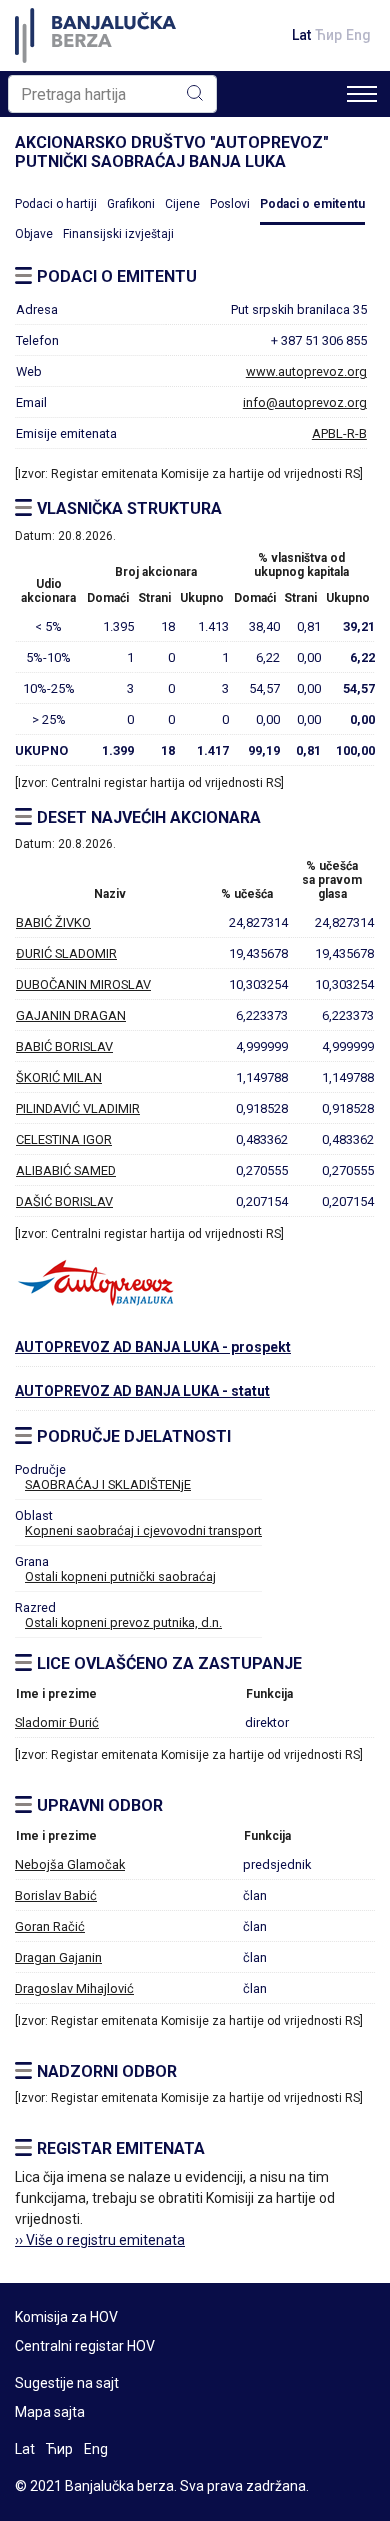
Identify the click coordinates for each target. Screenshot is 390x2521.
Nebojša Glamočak (70, 1864)
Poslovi (230, 204)
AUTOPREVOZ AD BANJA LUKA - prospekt (153, 1347)
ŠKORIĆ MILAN (59, 1077)
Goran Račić (50, 1926)
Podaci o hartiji (56, 204)
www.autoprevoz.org (306, 371)
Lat (301, 35)
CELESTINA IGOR (64, 1139)
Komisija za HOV (66, 2317)
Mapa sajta (50, 2412)
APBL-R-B (339, 433)
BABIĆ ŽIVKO (53, 922)
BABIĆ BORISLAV (64, 1046)
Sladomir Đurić (57, 1722)
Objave (34, 234)
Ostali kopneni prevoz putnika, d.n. (123, 1622)
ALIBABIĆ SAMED (66, 1170)
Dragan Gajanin (58, 1957)
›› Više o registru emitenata (100, 2240)
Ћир (328, 35)
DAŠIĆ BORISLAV (64, 1201)
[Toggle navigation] (362, 94)
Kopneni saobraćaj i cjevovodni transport (143, 1530)
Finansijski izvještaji (118, 234)
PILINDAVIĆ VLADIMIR (78, 1108)
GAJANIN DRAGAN (71, 1015)
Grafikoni (131, 204)
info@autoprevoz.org (305, 402)
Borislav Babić (56, 1895)
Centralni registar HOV (85, 2346)
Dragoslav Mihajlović (74, 1988)
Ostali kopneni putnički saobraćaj (120, 1576)
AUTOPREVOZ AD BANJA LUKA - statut (142, 1391)
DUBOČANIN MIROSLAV (83, 984)
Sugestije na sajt (67, 2383)
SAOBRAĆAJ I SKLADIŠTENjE (108, 1484)
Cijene (182, 204)
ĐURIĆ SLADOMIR (66, 953)
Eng (358, 35)
